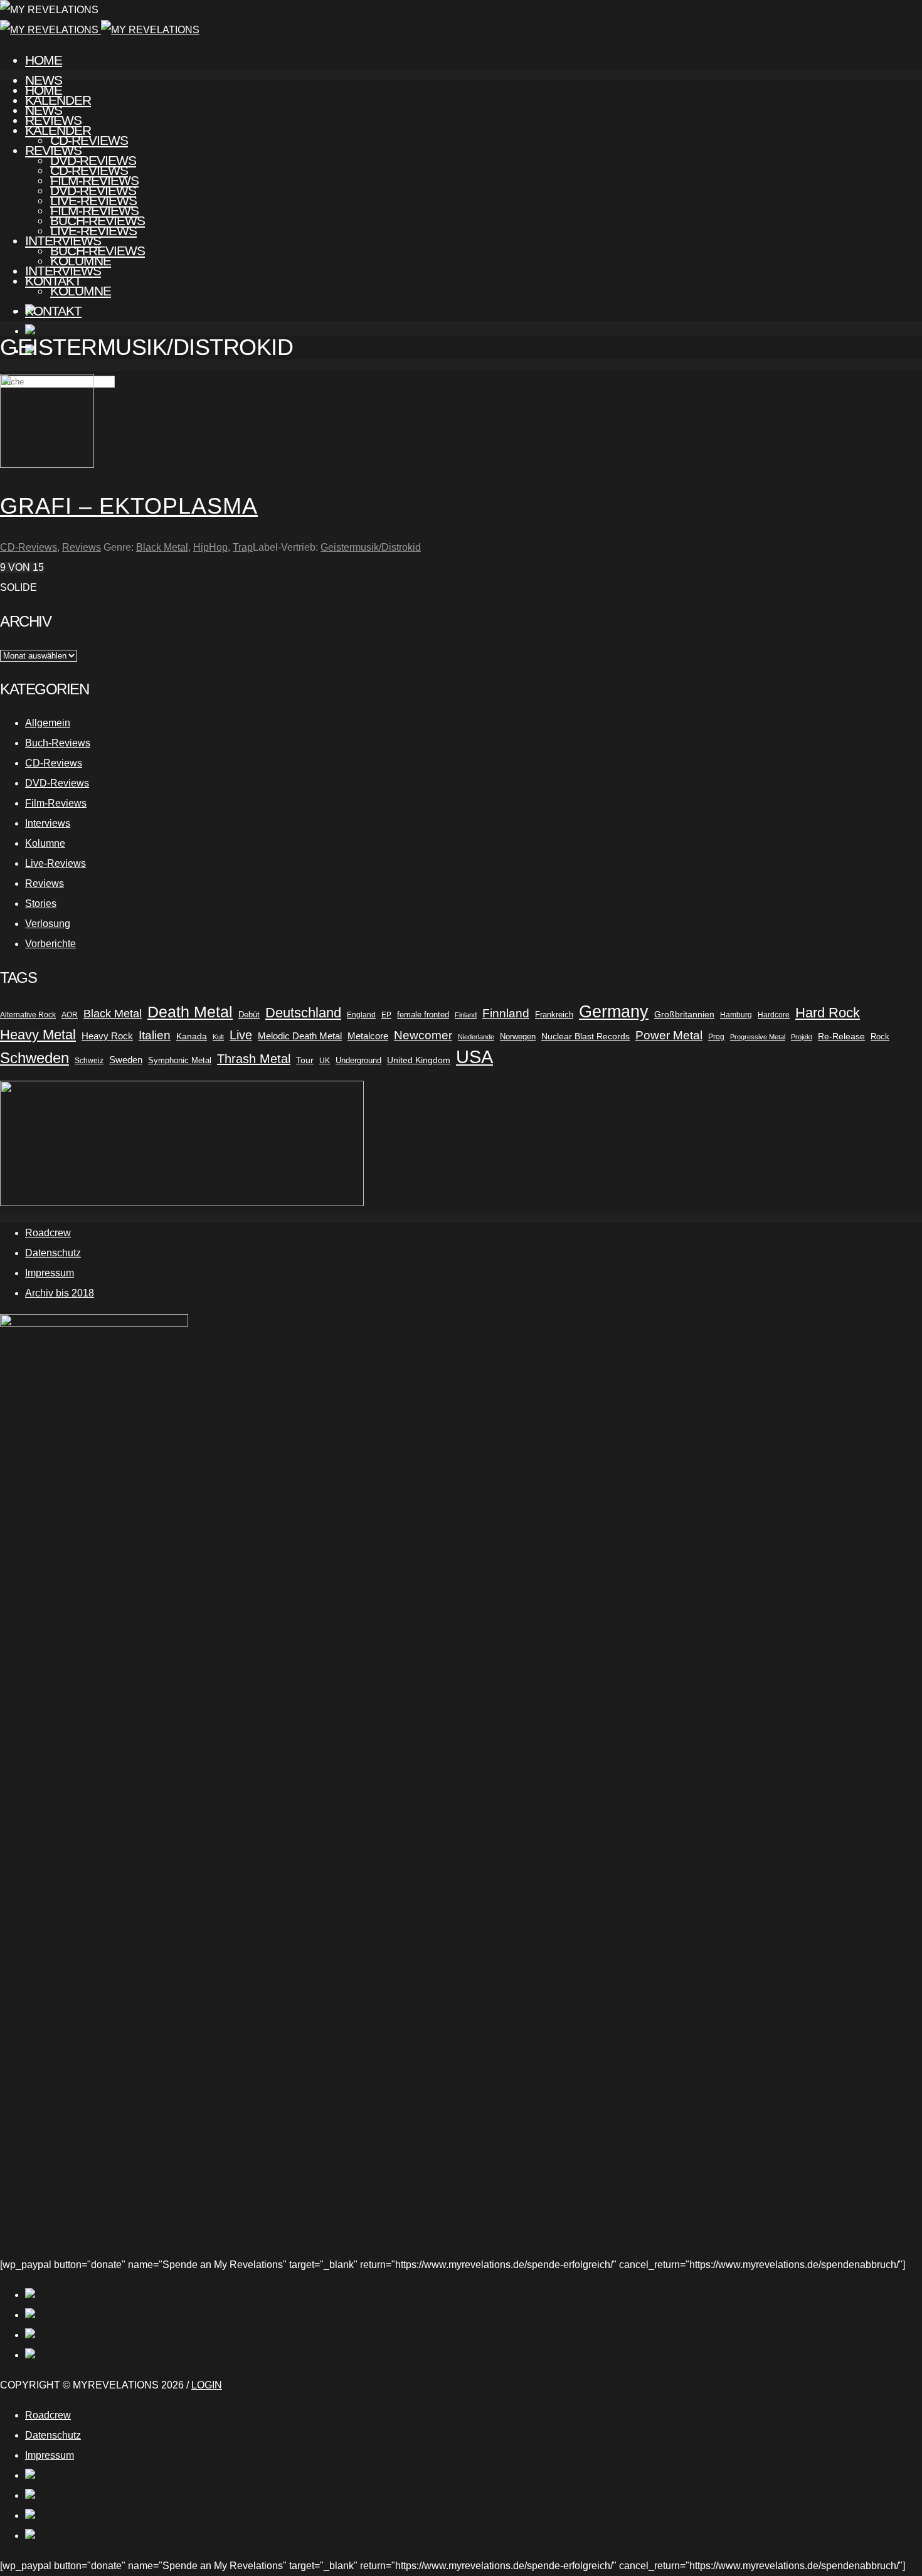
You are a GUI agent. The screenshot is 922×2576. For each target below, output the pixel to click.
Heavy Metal (38, 1035)
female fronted (423, 1015)
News (44, 110)
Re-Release (841, 1036)
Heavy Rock (107, 1036)
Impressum (50, 1273)
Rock (880, 1036)
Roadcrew (48, 1233)
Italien (155, 1035)
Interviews (63, 271)
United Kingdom (419, 1060)
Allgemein (48, 723)
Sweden (126, 1060)
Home (44, 60)
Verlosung (48, 924)
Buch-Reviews (98, 251)
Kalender (58, 130)
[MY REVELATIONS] (100, 30)
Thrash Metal (254, 1059)
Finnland (506, 1013)
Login (207, 2385)
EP (386, 1015)
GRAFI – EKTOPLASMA (129, 506)
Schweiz (89, 1061)
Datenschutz (53, 1253)
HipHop (210, 547)
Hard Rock (828, 1013)
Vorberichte (50, 944)
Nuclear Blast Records (586, 1036)
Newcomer (423, 1035)
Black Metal (162, 547)
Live (241, 1035)
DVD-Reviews (93, 190)
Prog (716, 1037)
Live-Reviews (93, 231)
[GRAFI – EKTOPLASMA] (47, 464)
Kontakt (53, 311)
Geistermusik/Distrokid (371, 547)
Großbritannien (684, 1015)
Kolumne (81, 291)
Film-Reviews (94, 210)
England (361, 1015)
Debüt (249, 1015)
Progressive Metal (758, 1037)
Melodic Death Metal (300, 1036)
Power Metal (669, 1035)
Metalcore (368, 1036)
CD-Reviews (89, 170)
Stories (41, 904)
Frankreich (554, 1015)
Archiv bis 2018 (60, 1293)
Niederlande (476, 1037)
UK (325, 1061)
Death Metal (190, 1012)
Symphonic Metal (180, 1060)
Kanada (192, 1036)
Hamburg (736, 1015)
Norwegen (518, 1036)
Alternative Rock (28, 1015)
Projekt (802, 1037)
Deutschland (303, 1013)
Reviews (53, 150)
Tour (305, 1060)
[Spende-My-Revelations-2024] (182, 1203)
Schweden (34, 1058)
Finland (466, 1015)
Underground (358, 1060)
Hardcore (774, 1015)
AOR (70, 1015)
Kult (218, 1037)
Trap (243, 547)
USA (474, 1057)
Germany (614, 1012)
